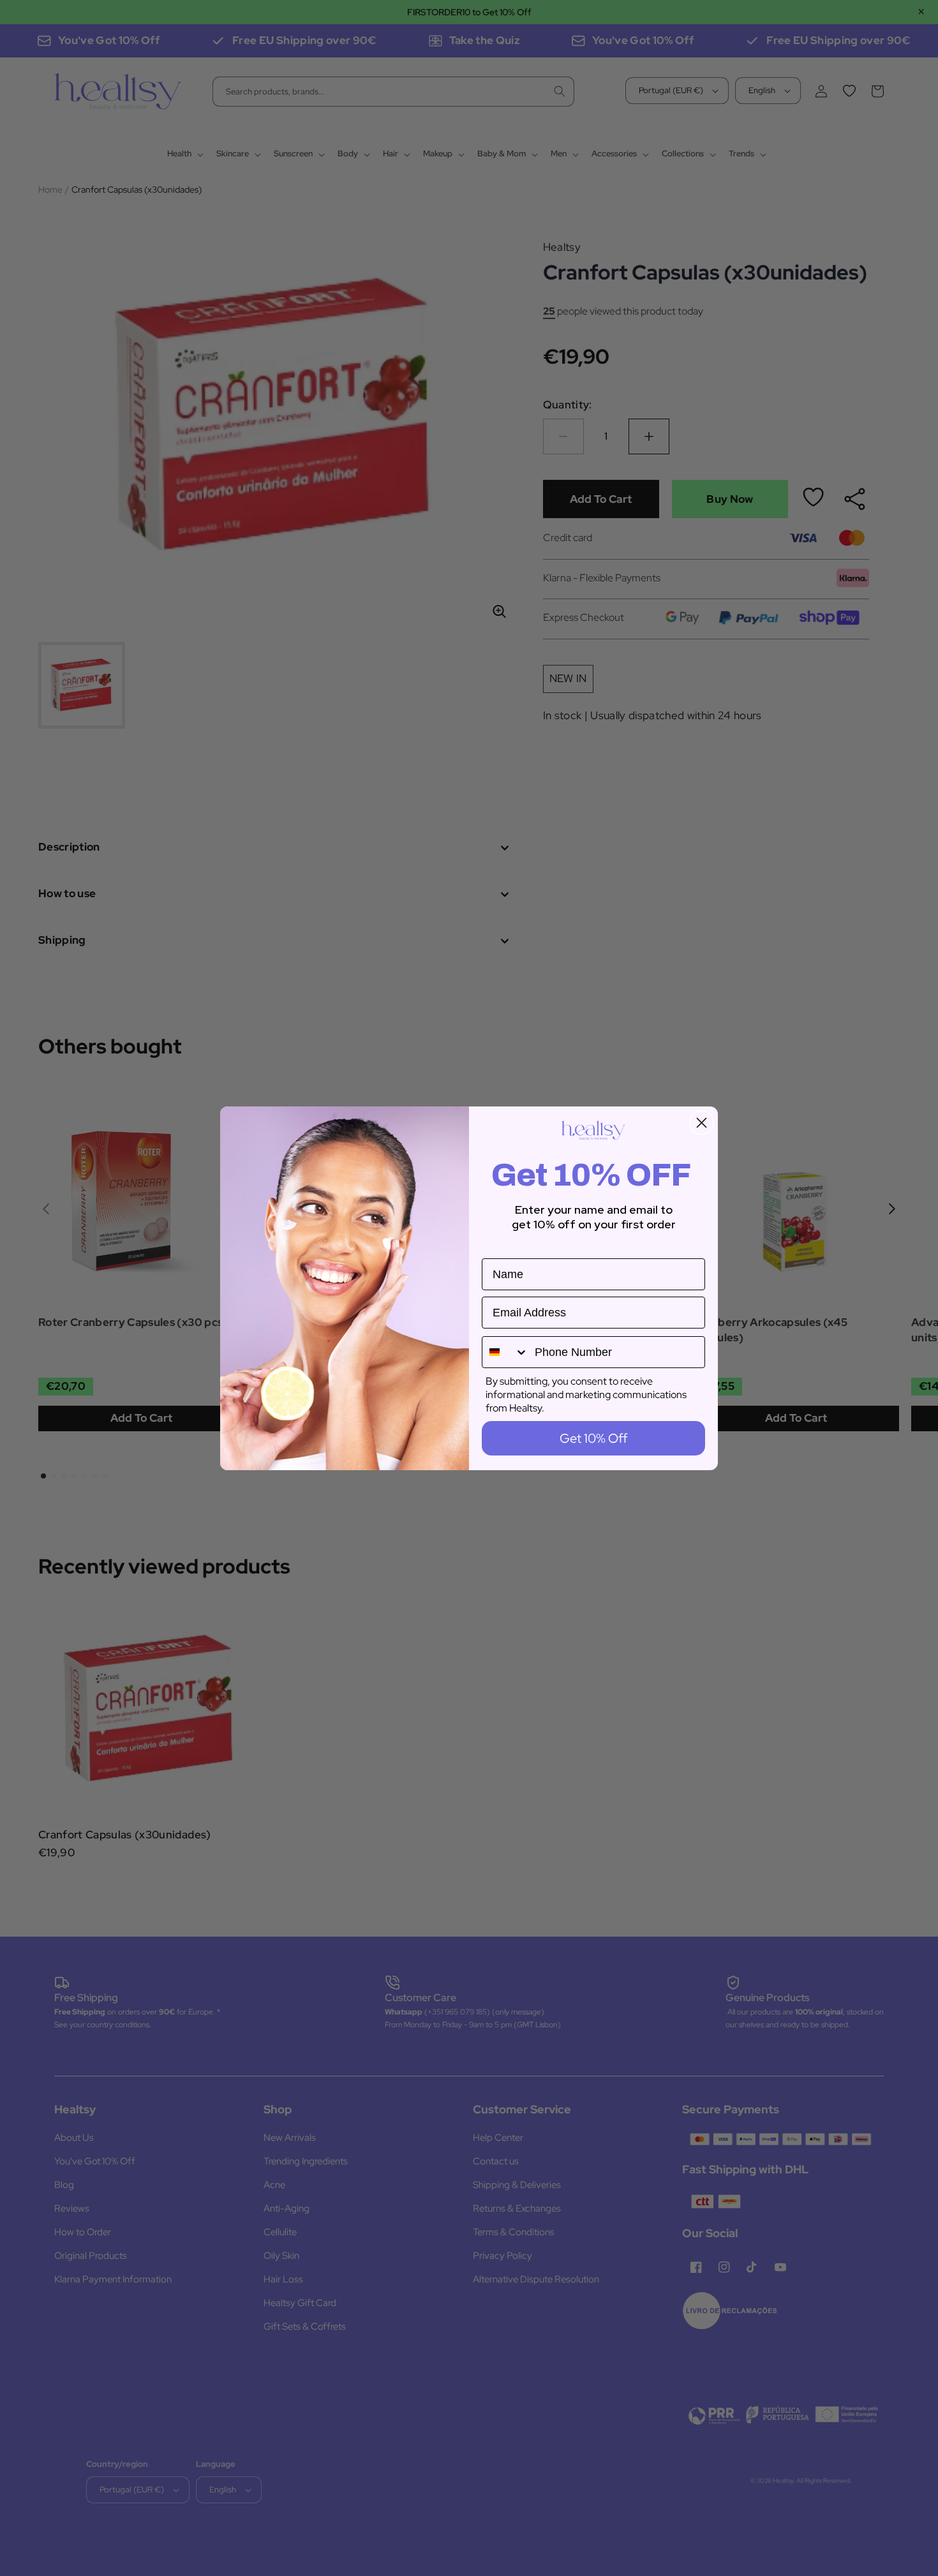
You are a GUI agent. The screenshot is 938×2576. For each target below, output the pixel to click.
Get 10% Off (593, 1438)
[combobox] (505, 1352)
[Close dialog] (702, 1123)
